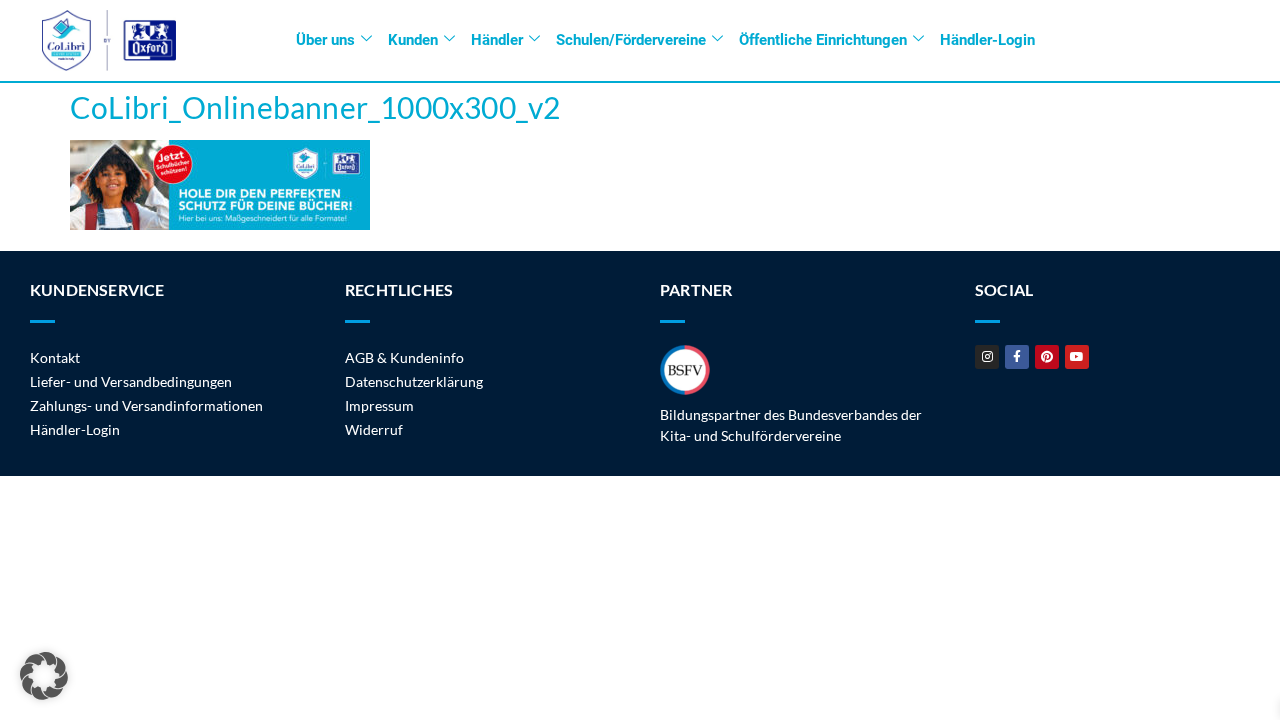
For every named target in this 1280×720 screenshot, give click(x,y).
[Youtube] (1077, 357)
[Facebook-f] (1017, 357)
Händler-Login (987, 40)
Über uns (325, 40)
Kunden (413, 40)
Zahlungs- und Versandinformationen (146, 405)
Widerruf (374, 429)
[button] (44, 676)
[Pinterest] (1047, 357)
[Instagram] (987, 357)
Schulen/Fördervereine (631, 40)
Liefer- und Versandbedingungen (131, 381)
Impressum (379, 405)
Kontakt (55, 357)
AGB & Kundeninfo (404, 357)
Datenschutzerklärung (414, 381)
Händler (497, 40)
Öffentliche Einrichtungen (823, 40)
